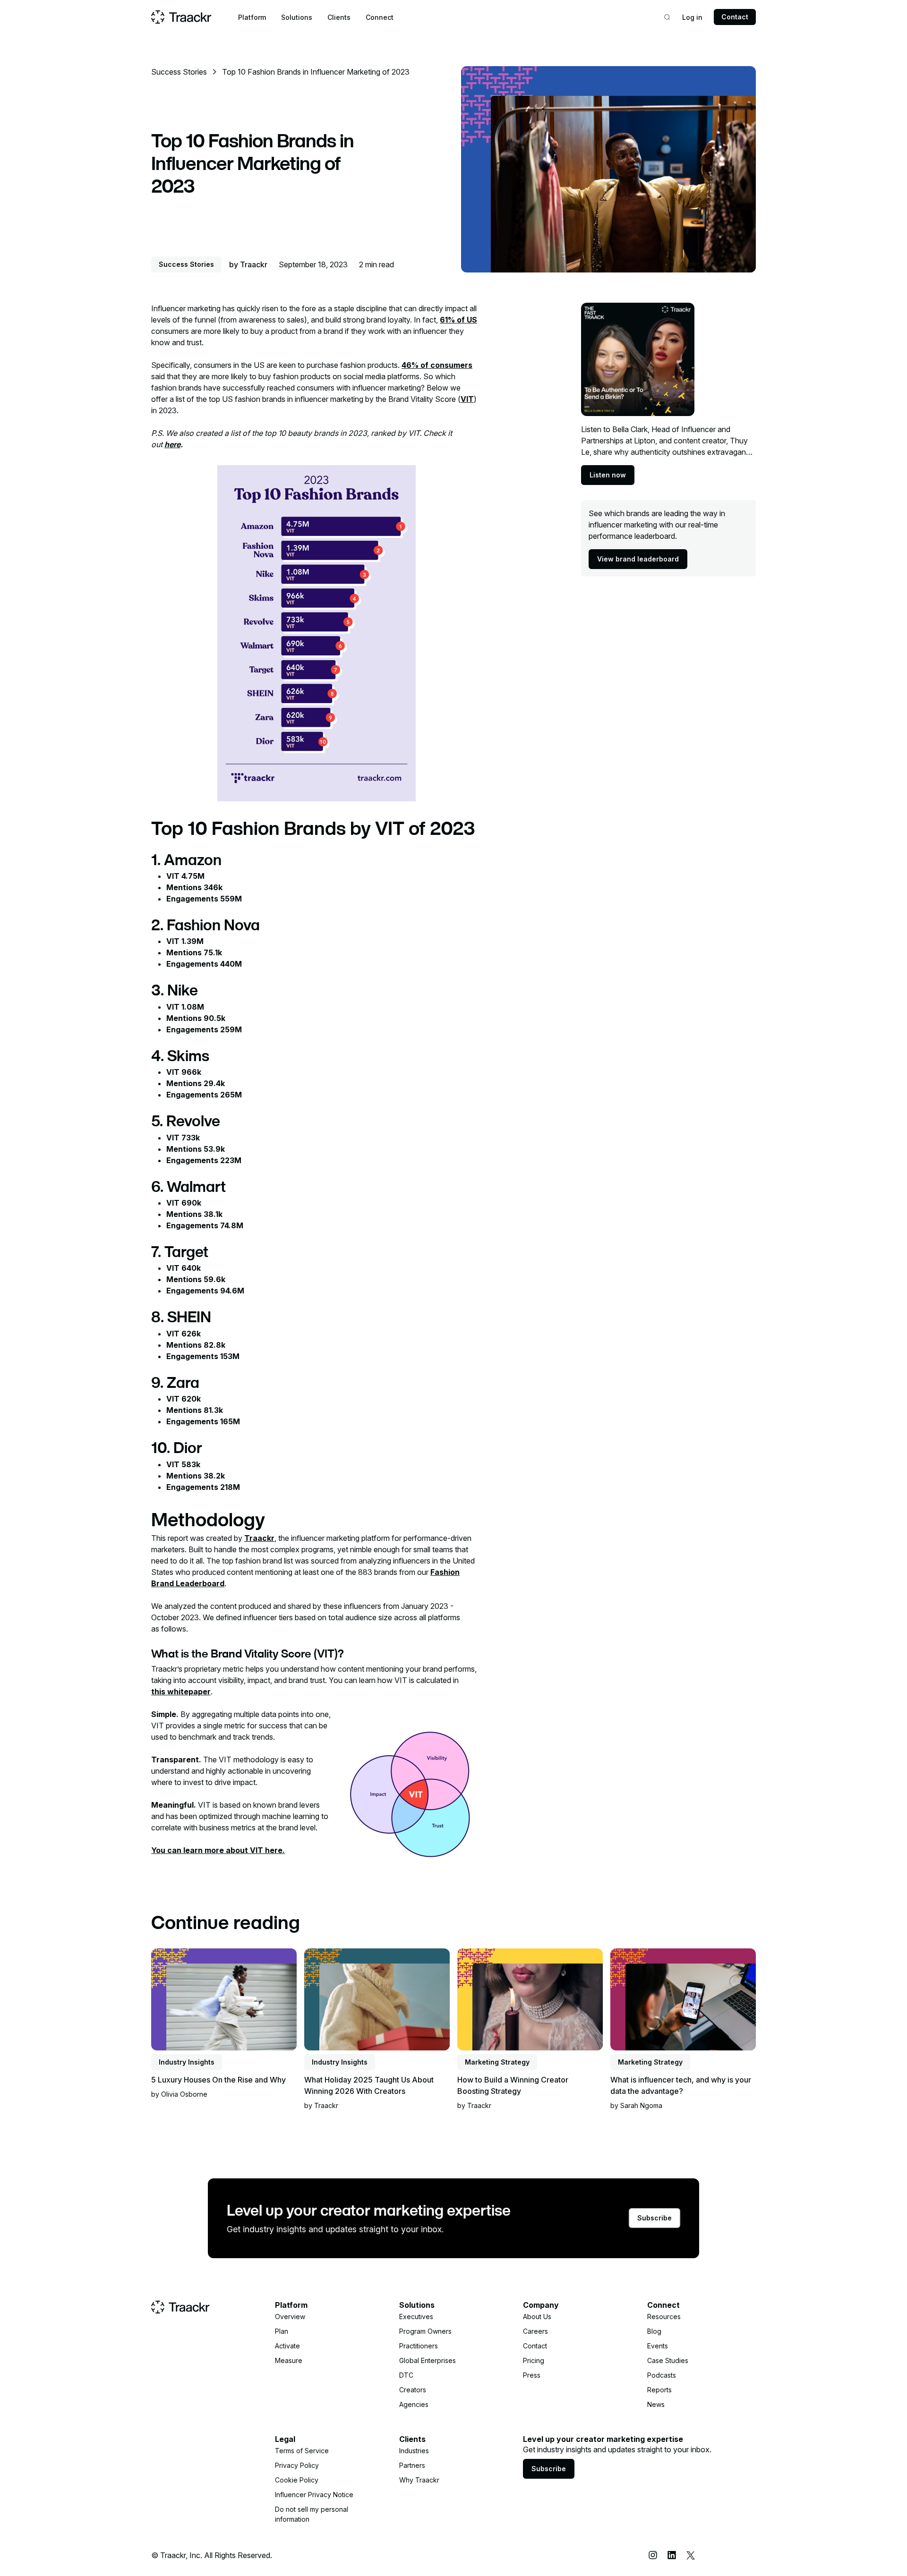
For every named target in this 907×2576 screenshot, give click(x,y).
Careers (535, 2331)
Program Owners (425, 2331)
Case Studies (668, 2360)
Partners (412, 2465)
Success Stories (179, 72)
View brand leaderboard (638, 559)
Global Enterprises (428, 2360)
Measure (289, 2360)
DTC (406, 2375)
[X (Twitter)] (691, 2555)
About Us (537, 2317)
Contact (735, 17)
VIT (467, 399)
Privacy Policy (297, 2465)
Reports (659, 2390)
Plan (282, 2331)
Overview (290, 2317)
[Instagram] (653, 2555)
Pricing (534, 2360)
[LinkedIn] (672, 2555)
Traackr (259, 1538)
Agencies (414, 2404)
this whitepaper (181, 1692)
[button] (252, 17)
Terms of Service (302, 2451)
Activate (287, 2346)
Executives (416, 2317)
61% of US (458, 320)
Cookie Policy (297, 2480)
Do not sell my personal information (312, 2514)
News (656, 2404)
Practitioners (419, 2346)
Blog (654, 2331)
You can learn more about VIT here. (218, 1850)
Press (532, 2375)
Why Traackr (419, 2480)
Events (658, 2346)
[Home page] (181, 17)
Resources (664, 2317)
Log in (692, 17)
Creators (413, 2390)
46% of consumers (437, 365)
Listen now (608, 475)
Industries (414, 2451)
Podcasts (662, 2375)
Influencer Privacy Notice (314, 2495)
